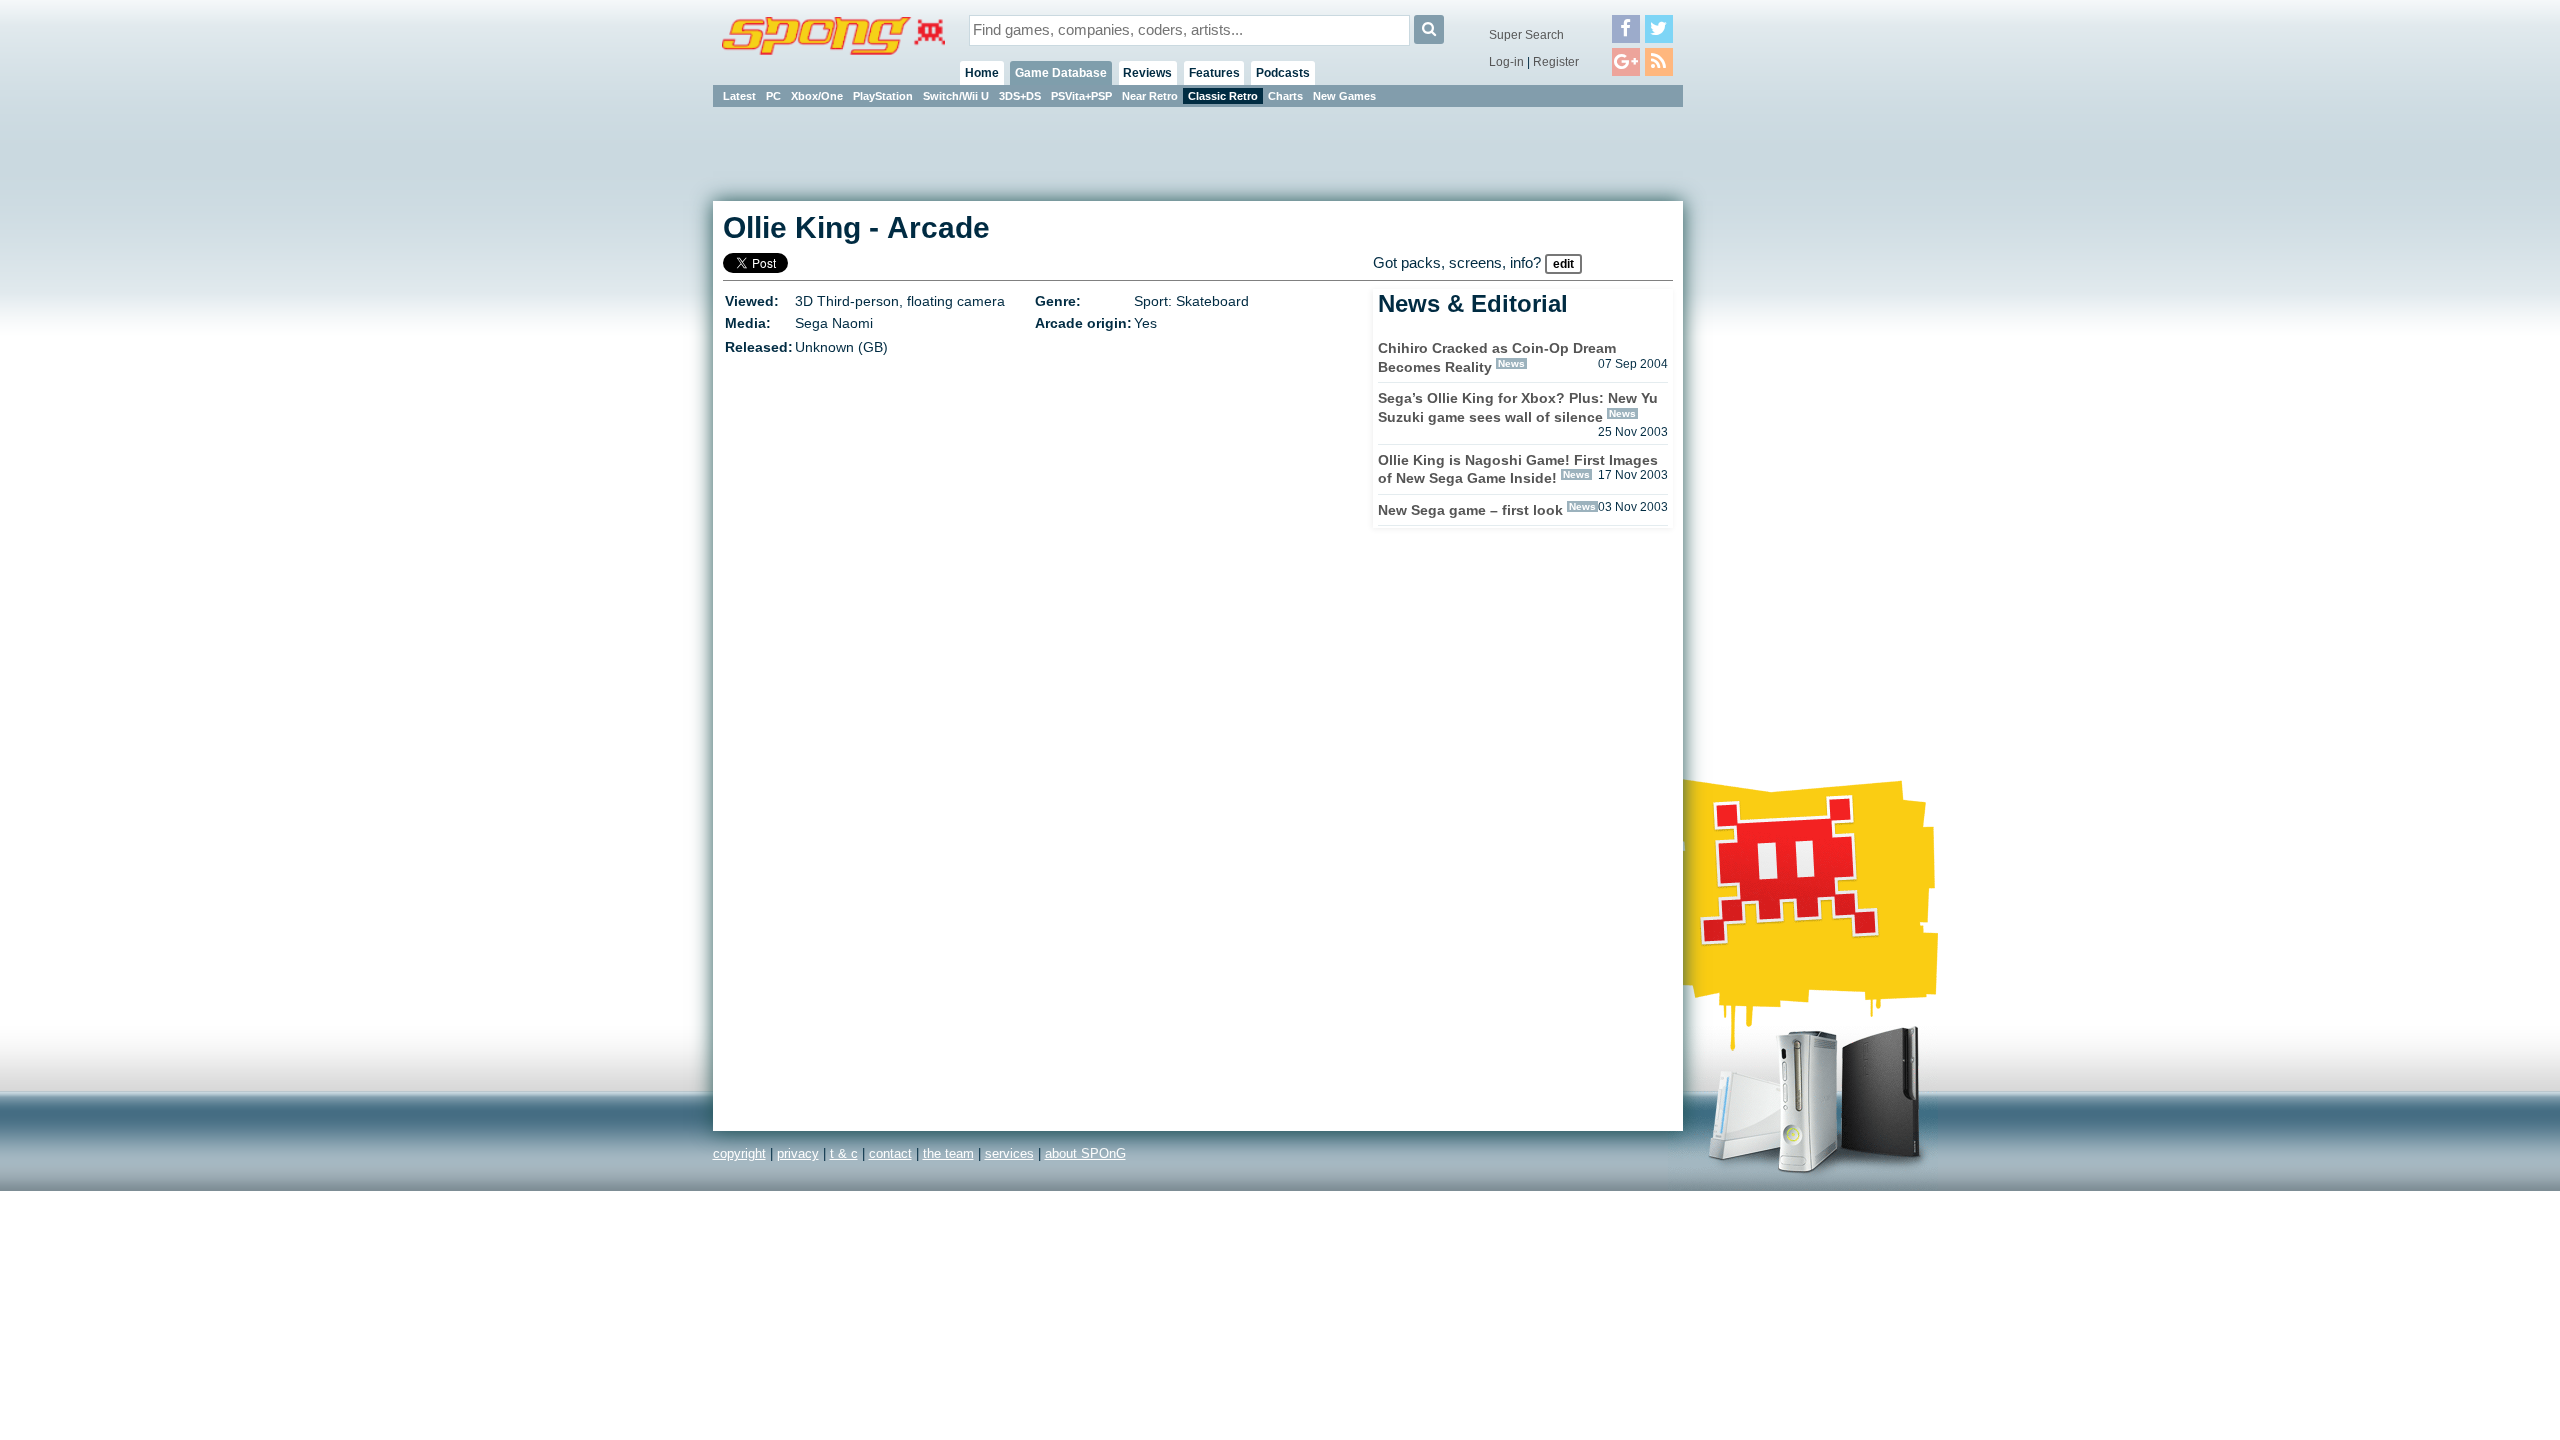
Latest (739, 96)
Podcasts (1283, 73)
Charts (1285, 96)
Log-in (1506, 62)
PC (773, 96)
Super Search (1526, 35)
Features (1214, 73)
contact (890, 1153)
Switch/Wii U (956, 96)
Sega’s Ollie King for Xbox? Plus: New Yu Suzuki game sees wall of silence (1518, 407)
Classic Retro (1223, 96)
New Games (1344, 96)
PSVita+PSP (1081, 96)
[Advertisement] (1773, 410)
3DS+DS (1020, 96)
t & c (844, 1153)
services (1009, 1153)
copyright (739, 1153)
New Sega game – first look (1470, 510)
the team (948, 1153)
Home (982, 73)
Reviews (1147, 73)
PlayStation (883, 96)
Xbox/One (817, 96)
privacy (798, 1153)
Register (1556, 62)
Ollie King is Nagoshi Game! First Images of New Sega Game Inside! (1518, 469)
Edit (1563, 264)
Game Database (1061, 73)
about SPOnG (1085, 1153)
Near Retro (1150, 96)
